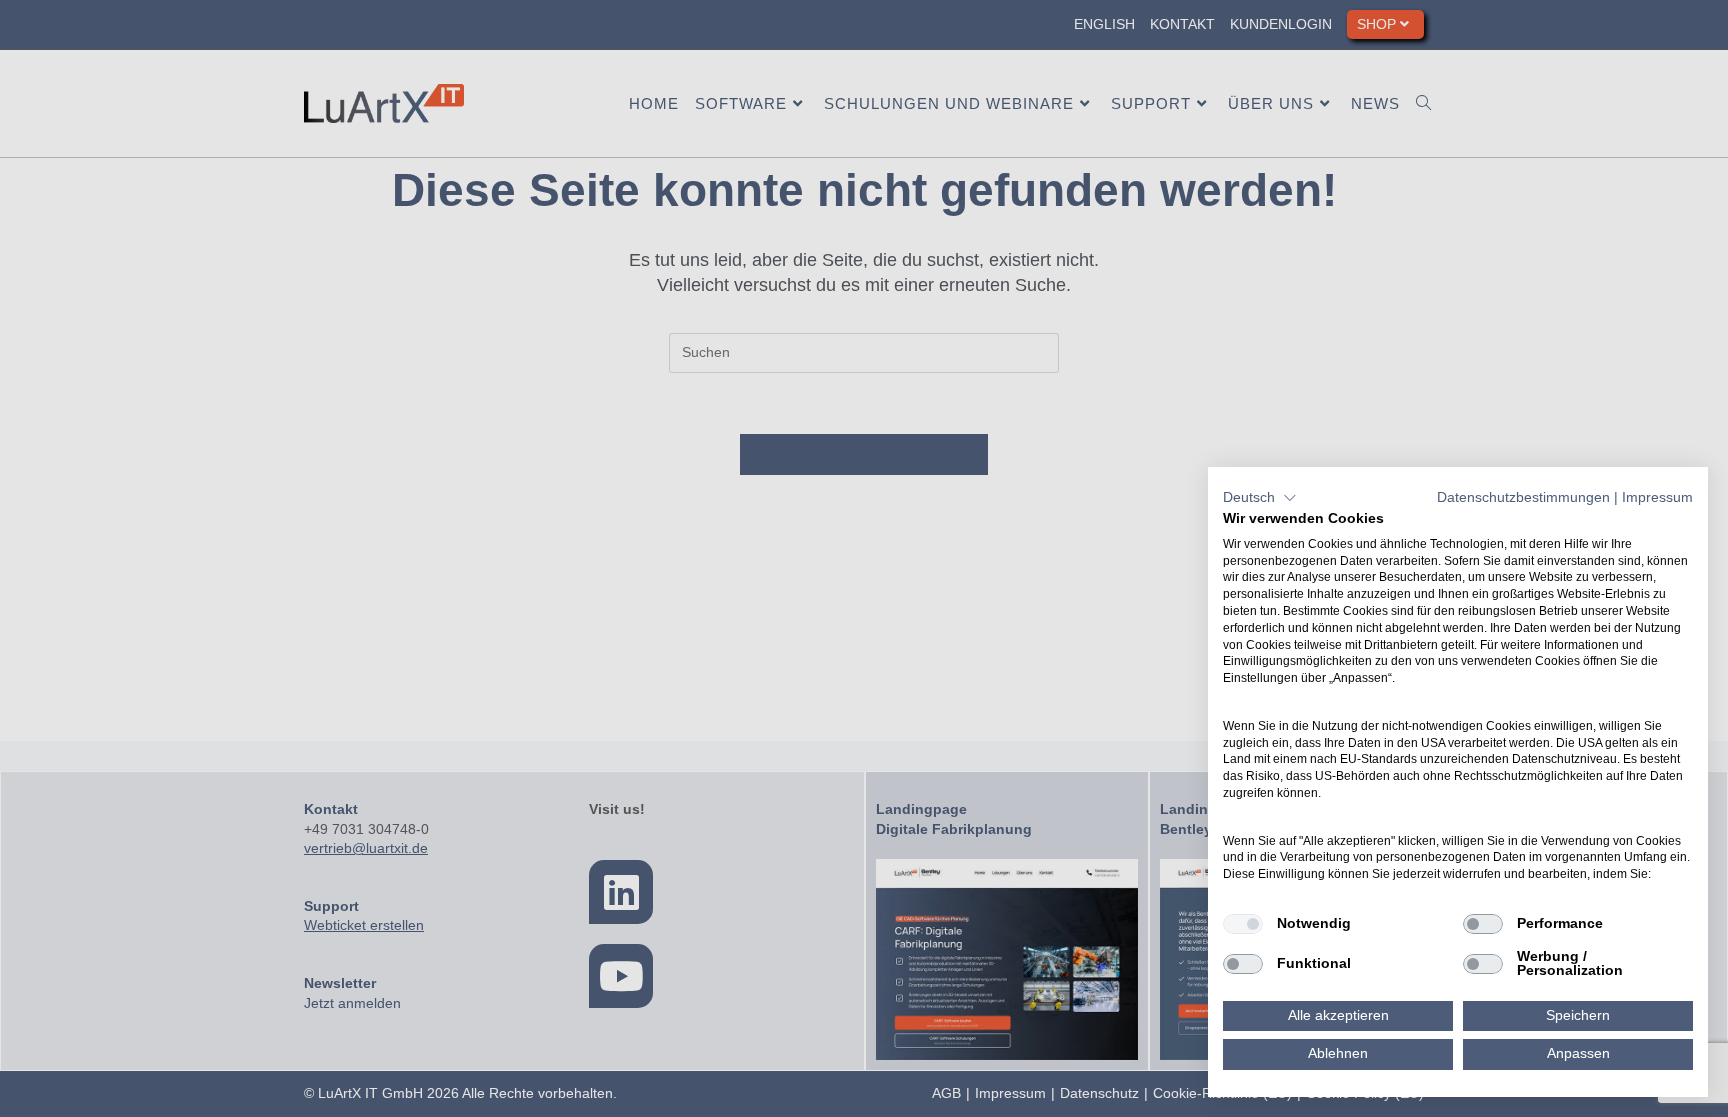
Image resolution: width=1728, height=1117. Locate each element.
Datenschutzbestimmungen (1523, 497)
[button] (1260, 498)
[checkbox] (1243, 924)
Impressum (1657, 497)
